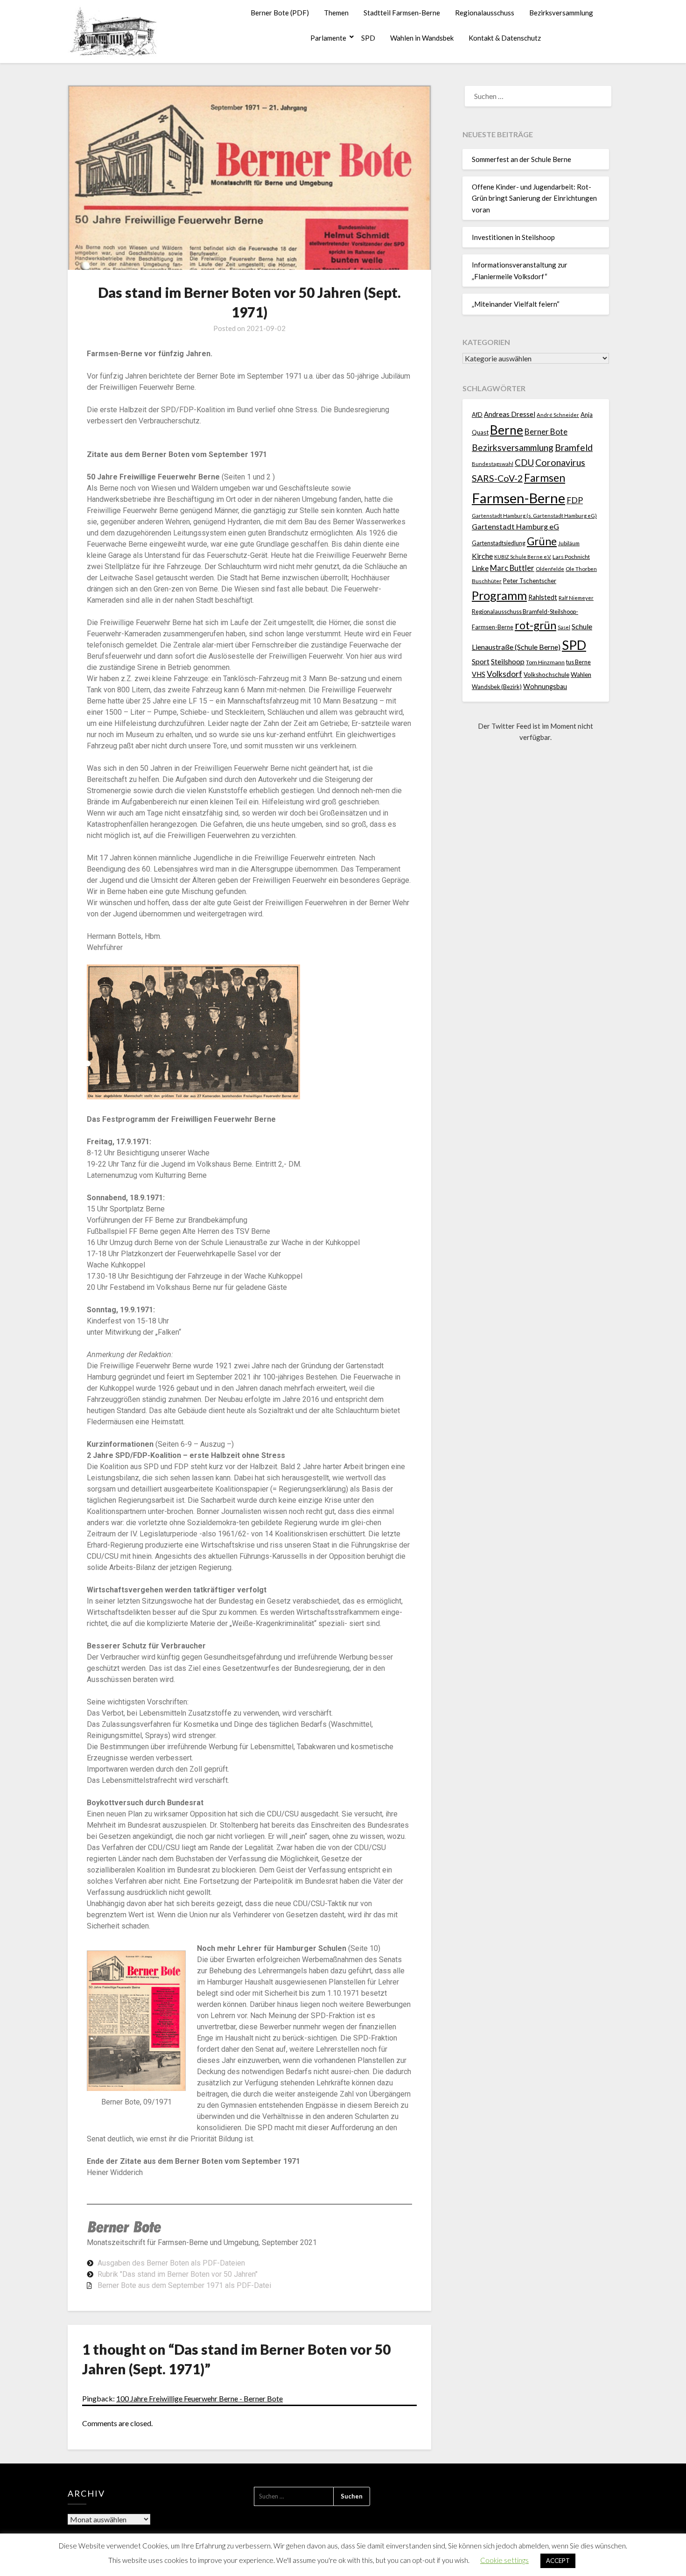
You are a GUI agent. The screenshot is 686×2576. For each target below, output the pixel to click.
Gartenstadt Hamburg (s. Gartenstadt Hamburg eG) (534, 516)
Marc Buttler (512, 568)
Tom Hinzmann (545, 662)
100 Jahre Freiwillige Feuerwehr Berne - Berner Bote (199, 2398)
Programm (499, 595)
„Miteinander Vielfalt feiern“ (516, 304)
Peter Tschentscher (530, 581)
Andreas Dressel (510, 414)
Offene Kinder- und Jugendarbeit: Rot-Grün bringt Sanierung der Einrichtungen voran (534, 198)
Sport (481, 661)
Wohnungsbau (545, 686)
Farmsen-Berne (518, 498)
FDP (575, 500)
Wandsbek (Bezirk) (497, 687)
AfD (477, 415)
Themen (336, 13)
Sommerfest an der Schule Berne (521, 159)
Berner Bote (546, 432)
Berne (507, 430)
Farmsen (545, 478)
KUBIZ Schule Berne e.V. (523, 557)
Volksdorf (504, 674)
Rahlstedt (543, 597)
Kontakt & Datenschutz (505, 38)
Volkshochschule (546, 675)
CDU (524, 462)
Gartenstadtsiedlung (499, 543)
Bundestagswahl (493, 464)
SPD (368, 38)
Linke (480, 568)
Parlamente (328, 38)
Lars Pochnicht (571, 557)
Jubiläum (569, 543)
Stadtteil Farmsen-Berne (402, 13)
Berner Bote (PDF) (280, 13)
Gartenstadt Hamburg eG (515, 526)
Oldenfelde (550, 569)
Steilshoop (508, 661)
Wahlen (581, 675)
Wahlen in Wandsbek (422, 38)
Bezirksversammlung (561, 13)
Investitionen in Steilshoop (513, 237)
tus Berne (578, 662)
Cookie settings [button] (504, 2560)
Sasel (564, 627)
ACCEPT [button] (558, 2561)
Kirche (482, 556)
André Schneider (558, 415)
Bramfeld (574, 447)
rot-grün (535, 625)
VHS (479, 674)
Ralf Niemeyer (576, 598)
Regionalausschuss (485, 13)
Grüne (542, 541)
